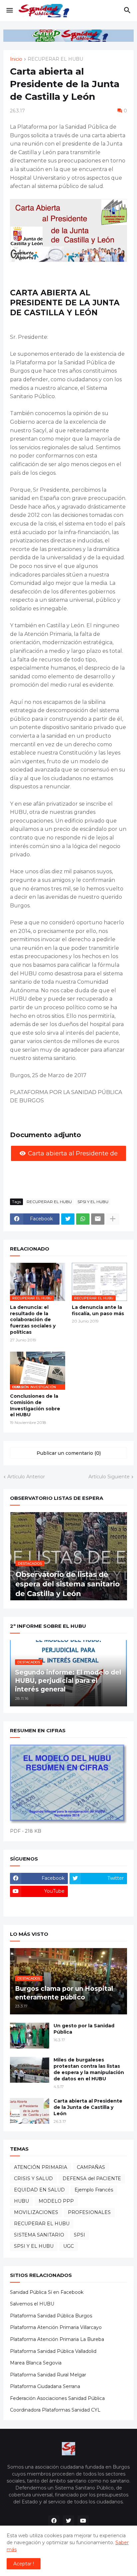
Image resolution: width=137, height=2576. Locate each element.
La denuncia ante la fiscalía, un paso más (98, 1310)
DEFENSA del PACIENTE (92, 2178)
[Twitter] (68, 1219)
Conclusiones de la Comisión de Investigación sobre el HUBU (35, 1406)
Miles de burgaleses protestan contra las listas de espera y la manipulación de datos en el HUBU (89, 2069)
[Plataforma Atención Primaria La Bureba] (98, 1891)
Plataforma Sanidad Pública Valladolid (53, 2351)
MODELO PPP (56, 2201)
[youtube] (83, 2521)
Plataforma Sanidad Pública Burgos (51, 2316)
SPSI (79, 2235)
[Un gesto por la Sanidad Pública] (30, 2036)
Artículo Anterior (26, 1477)
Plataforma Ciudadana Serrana (45, 2386)
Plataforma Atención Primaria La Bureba (57, 2339)
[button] (9, 11)
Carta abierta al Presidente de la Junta (73, 1155)
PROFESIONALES (89, 2212)
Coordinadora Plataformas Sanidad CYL (55, 2410)
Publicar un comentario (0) (69, 1453)
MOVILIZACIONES (36, 2212)
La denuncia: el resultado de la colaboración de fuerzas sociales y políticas (33, 1320)
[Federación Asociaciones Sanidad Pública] (39, 1904)
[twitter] (68, 2521)
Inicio (16, 59)
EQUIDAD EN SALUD (39, 2190)
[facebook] (54, 2521)
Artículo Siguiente (109, 1477)
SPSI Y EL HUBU (93, 1202)
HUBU (21, 2201)
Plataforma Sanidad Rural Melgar (48, 2375)
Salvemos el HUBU (32, 2304)
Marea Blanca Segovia (36, 2363)
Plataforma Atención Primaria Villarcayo (56, 2327)
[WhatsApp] (83, 1219)
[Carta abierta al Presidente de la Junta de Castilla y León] (30, 2111)
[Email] (98, 1219)
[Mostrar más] (113, 1219)
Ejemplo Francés (94, 2190)
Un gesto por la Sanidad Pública (84, 2029)
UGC (68, 2246)
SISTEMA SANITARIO (39, 2235)
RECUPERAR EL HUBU (55, 59)
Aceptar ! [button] (24, 2564)
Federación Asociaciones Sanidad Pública (57, 2398)
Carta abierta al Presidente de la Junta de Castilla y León (88, 2107)
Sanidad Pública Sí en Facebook (47, 2292)
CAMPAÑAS (91, 2167)
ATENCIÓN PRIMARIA (41, 2167)
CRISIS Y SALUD (33, 2178)
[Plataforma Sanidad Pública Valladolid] (98, 1904)
